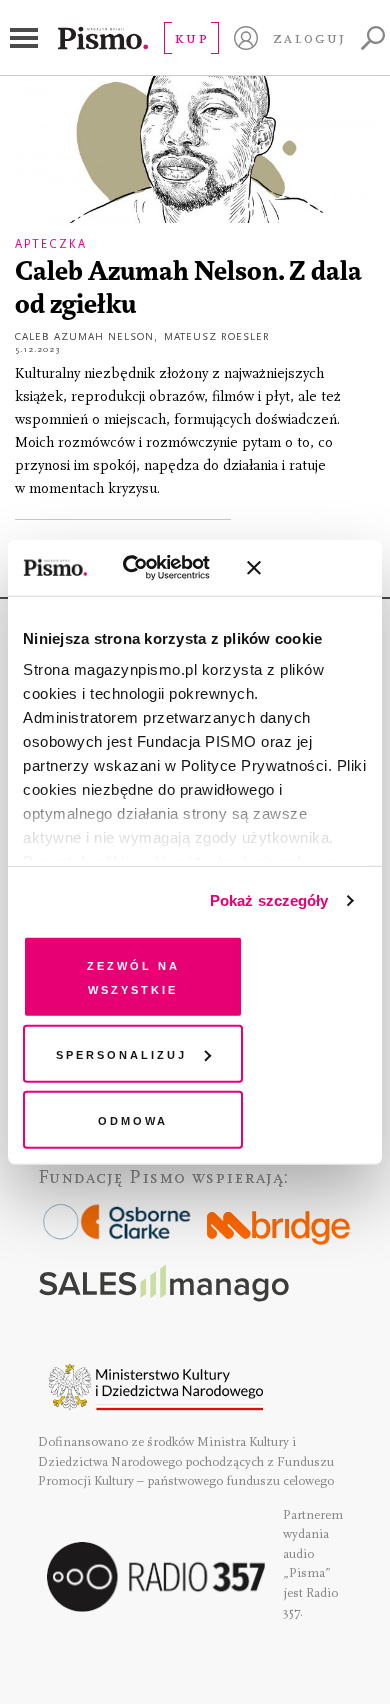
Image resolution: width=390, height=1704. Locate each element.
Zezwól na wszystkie (133, 975)
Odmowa (133, 1118)
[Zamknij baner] (307, 568)
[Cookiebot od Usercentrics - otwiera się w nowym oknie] (149, 568)
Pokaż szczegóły (269, 900)
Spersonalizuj (121, 1053)
